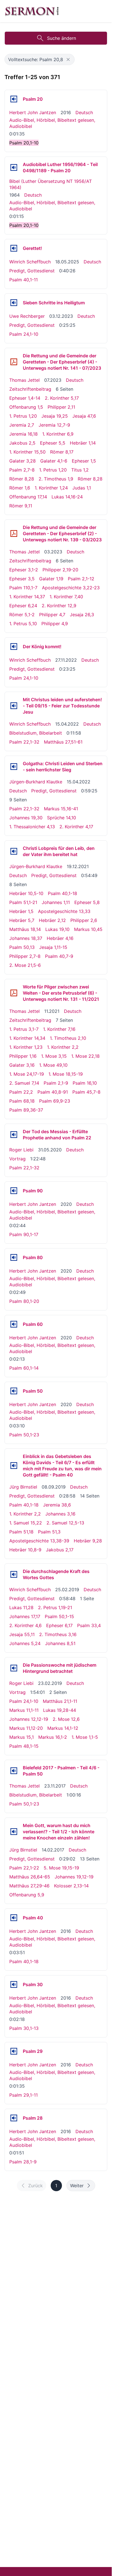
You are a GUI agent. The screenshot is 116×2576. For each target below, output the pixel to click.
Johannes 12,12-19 (29, 1719)
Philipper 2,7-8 (25, 956)
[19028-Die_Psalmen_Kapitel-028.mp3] (14, 2118)
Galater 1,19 (51, 579)
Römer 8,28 (22, 479)
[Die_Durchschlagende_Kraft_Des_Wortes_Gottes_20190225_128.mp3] (14, 1574)
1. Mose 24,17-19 (27, 1074)
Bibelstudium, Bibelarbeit (36, 733)
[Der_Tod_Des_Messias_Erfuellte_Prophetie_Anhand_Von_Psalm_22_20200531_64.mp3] (14, 1135)
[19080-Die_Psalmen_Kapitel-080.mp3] (14, 1257)
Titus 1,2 (80, 470)
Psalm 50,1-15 (59, 1616)
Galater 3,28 (23, 461)
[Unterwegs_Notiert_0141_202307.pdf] (14, 362)
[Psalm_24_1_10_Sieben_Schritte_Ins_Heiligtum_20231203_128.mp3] (14, 303)
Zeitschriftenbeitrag (30, 389)
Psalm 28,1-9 (23, 2162)
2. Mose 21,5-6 (25, 965)
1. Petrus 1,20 (23, 416)
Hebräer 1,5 (21, 911)
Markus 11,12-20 (26, 1728)
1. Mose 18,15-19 (66, 1074)
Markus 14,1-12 (63, 1728)
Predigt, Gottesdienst (32, 271)
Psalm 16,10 (85, 1083)
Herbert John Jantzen (33, 112)
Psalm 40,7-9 (59, 956)
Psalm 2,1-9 (56, 1083)
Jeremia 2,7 (22, 425)
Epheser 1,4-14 (25, 398)
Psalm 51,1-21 (23, 902)
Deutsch (84, 112)
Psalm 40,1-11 (24, 280)
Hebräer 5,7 (22, 920)
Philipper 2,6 (84, 920)
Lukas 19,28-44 (60, 1710)
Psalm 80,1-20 (24, 1301)
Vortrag (17, 1159)
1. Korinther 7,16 (59, 1029)
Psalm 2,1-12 (81, 579)
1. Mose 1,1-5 (85, 1737)
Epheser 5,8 (87, 902)
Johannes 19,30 (26, 818)
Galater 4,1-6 (54, 461)
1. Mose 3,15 (54, 1056)
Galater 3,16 (22, 1065)
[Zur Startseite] (32, 11)
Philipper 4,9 (55, 624)
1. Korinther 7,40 (66, 597)
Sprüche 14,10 (62, 818)
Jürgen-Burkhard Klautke (36, 782)
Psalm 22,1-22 (24, 1868)
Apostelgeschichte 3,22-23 (71, 588)
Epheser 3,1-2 (24, 570)
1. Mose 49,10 (53, 1065)
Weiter (77, 2186)
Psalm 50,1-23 (24, 1435)
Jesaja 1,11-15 (53, 947)
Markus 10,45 (88, 929)
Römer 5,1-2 (22, 615)
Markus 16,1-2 (53, 1737)
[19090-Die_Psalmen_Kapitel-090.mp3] (14, 1191)
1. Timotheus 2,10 (68, 1038)
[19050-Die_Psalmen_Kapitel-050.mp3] (14, 1391)
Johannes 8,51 (60, 1643)
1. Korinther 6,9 (58, 434)
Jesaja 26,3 (82, 615)
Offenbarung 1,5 (26, 407)
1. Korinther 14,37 (27, 597)
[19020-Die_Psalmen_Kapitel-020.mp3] (14, 99)
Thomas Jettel (24, 380)
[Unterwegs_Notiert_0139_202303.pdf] (14, 533)
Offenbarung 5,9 (27, 1895)
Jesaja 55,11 (22, 1634)
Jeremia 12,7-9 (54, 425)
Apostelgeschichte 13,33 (64, 911)
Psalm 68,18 (22, 1101)
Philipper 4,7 (52, 615)
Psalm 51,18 (21, 1532)
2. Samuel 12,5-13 (65, 1523)
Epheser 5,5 (53, 443)
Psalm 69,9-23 (55, 1101)
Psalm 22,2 (21, 1092)
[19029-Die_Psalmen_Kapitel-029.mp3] (14, 2051)
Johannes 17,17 (25, 1616)
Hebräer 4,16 (60, 938)
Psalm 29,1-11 (24, 2095)
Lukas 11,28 (21, 1607)
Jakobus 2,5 (22, 443)
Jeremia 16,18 (24, 434)
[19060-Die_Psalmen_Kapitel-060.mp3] (14, 1324)
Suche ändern (62, 38)
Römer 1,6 (20, 488)
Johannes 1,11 (56, 902)
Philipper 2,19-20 (60, 570)
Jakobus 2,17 (60, 1550)
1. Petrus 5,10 (23, 624)
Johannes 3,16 (60, 1514)
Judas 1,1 (82, 488)
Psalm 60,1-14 (24, 1368)
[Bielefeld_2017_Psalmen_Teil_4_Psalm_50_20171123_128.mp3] (14, 1771)
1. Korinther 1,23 (26, 1047)
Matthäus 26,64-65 (30, 1877)
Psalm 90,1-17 (24, 1234)
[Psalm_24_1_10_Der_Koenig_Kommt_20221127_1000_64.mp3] (14, 647)
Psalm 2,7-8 (22, 470)
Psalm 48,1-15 (24, 1746)
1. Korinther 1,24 (51, 488)
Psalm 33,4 (89, 1625)
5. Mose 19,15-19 (61, 1868)
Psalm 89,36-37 (26, 1110)
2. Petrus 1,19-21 (55, 1607)
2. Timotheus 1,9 (56, 479)
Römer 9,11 (21, 506)
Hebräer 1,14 (83, 443)
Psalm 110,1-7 (23, 588)
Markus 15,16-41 (61, 809)
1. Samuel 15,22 (26, 1523)
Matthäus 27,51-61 (63, 742)
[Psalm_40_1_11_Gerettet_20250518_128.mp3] (14, 248)
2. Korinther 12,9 (59, 606)
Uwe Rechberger (27, 316)
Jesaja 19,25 (55, 416)
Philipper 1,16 (23, 1056)
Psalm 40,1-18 (63, 893)
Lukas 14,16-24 (67, 497)
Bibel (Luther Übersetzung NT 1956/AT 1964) (51, 184)
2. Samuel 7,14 (24, 1083)
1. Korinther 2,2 (63, 1047)
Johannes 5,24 (25, 1643)
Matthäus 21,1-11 (60, 1701)
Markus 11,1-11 (24, 1710)
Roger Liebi (21, 1150)
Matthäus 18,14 (25, 929)
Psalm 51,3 (49, 1532)
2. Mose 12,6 (66, 1719)
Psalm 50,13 (22, 947)
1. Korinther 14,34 (27, 1038)
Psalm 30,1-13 (24, 2028)
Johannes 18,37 (26, 938)
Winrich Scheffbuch (30, 262)
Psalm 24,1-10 (24, 334)
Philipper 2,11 (61, 407)
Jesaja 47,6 (84, 416)
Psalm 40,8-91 (53, 1092)
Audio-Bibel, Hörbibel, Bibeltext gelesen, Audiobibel (52, 123)
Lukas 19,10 (57, 929)
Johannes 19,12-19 (74, 1877)
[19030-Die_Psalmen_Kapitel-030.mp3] (14, 1984)
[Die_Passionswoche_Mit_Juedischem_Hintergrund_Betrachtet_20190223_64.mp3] (14, 1668)
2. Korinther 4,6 (25, 1625)
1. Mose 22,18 (85, 1056)
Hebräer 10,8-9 (25, 1550)
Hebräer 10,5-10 (26, 893)
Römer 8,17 (62, 452)
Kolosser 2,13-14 (71, 1886)
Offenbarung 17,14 (28, 497)
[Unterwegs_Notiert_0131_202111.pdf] (14, 993)
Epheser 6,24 (23, 606)
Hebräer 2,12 (52, 920)
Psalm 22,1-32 (24, 742)
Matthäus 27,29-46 (29, 1886)
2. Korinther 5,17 (62, 398)
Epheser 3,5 (22, 579)
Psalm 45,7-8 (86, 1092)
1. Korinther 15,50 (27, 452)
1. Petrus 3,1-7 (24, 1029)
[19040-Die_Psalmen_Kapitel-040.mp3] (14, 1918)
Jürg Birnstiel (23, 1487)
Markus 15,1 (22, 1737)
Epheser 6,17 (59, 1625)
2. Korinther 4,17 (76, 827)
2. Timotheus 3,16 (58, 1634)
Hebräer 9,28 (88, 1541)
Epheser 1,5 (84, 461)
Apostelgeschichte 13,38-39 (39, 1541)
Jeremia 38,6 (57, 1505)
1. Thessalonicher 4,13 (32, 827)
